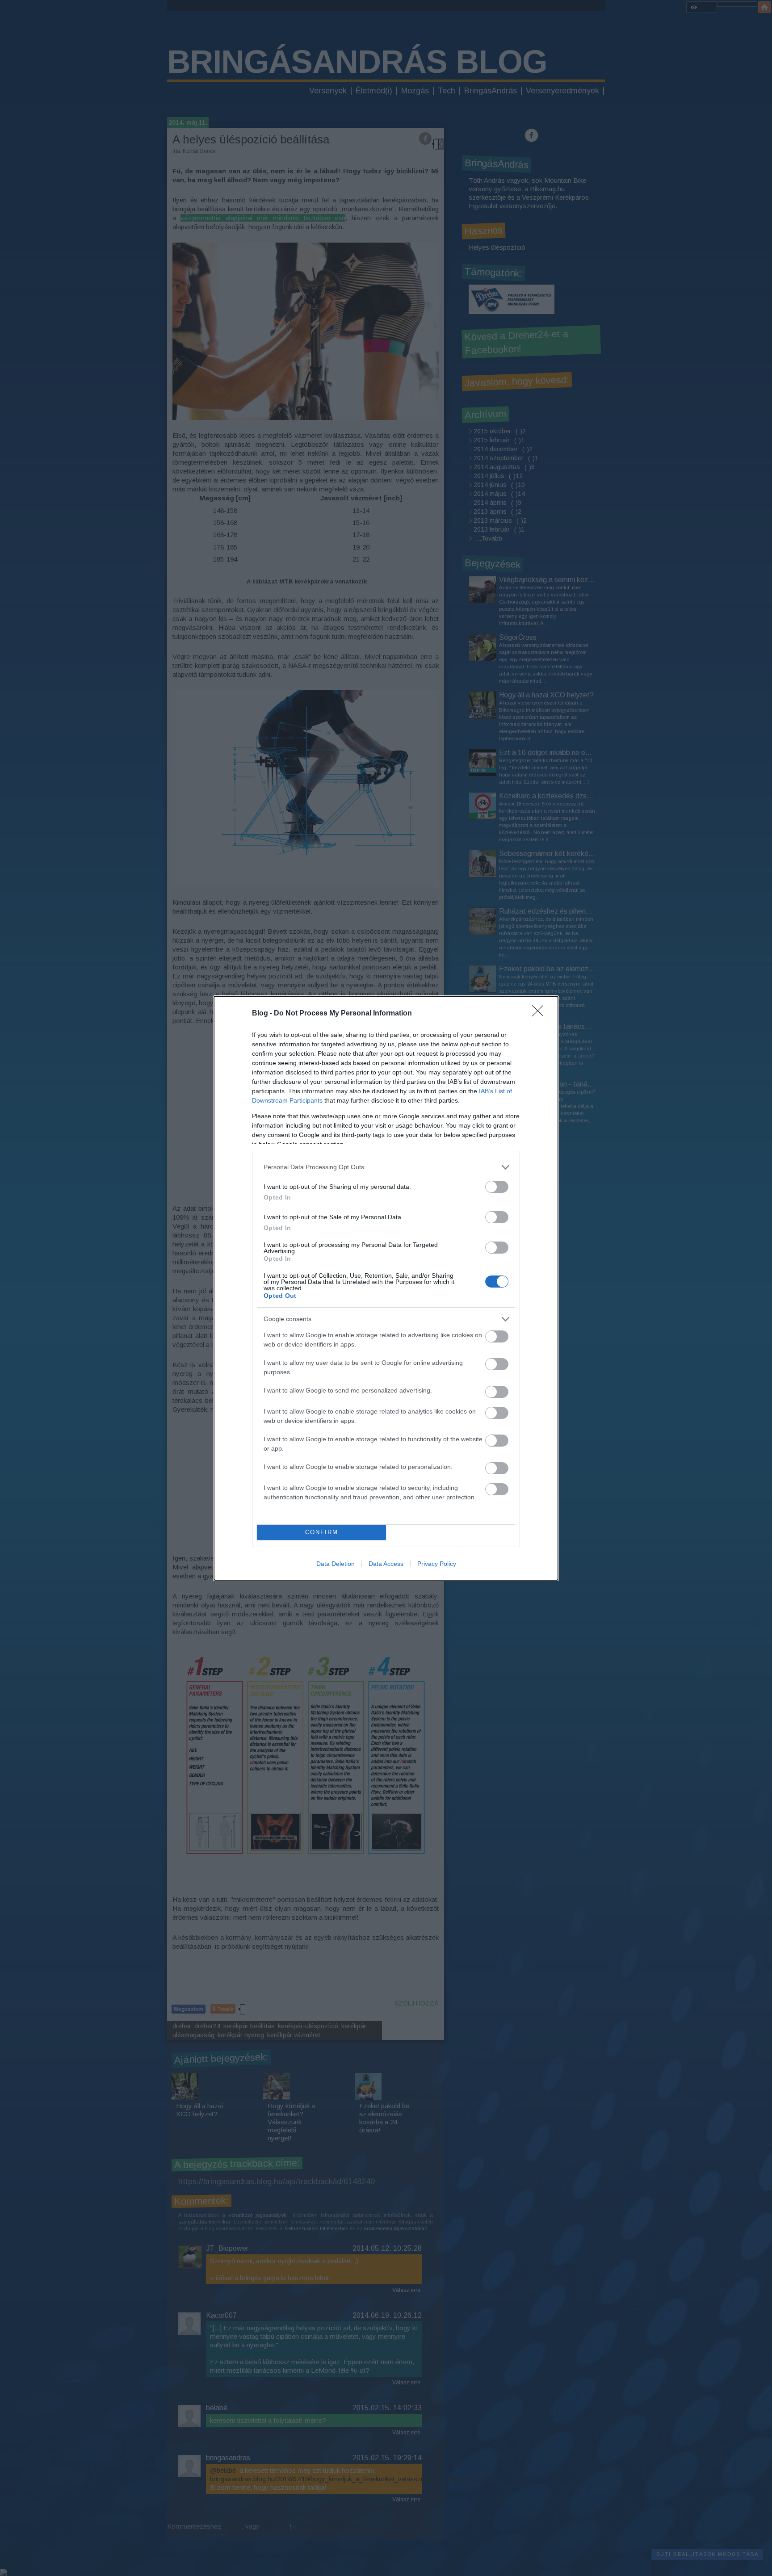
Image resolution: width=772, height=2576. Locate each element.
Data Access (386, 1564)
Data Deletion (336, 1564)
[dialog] (386, 1288)
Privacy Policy (437, 1564)
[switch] (497, 1187)
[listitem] (386, 1167)
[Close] (541, 1014)
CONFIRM (322, 1532)
